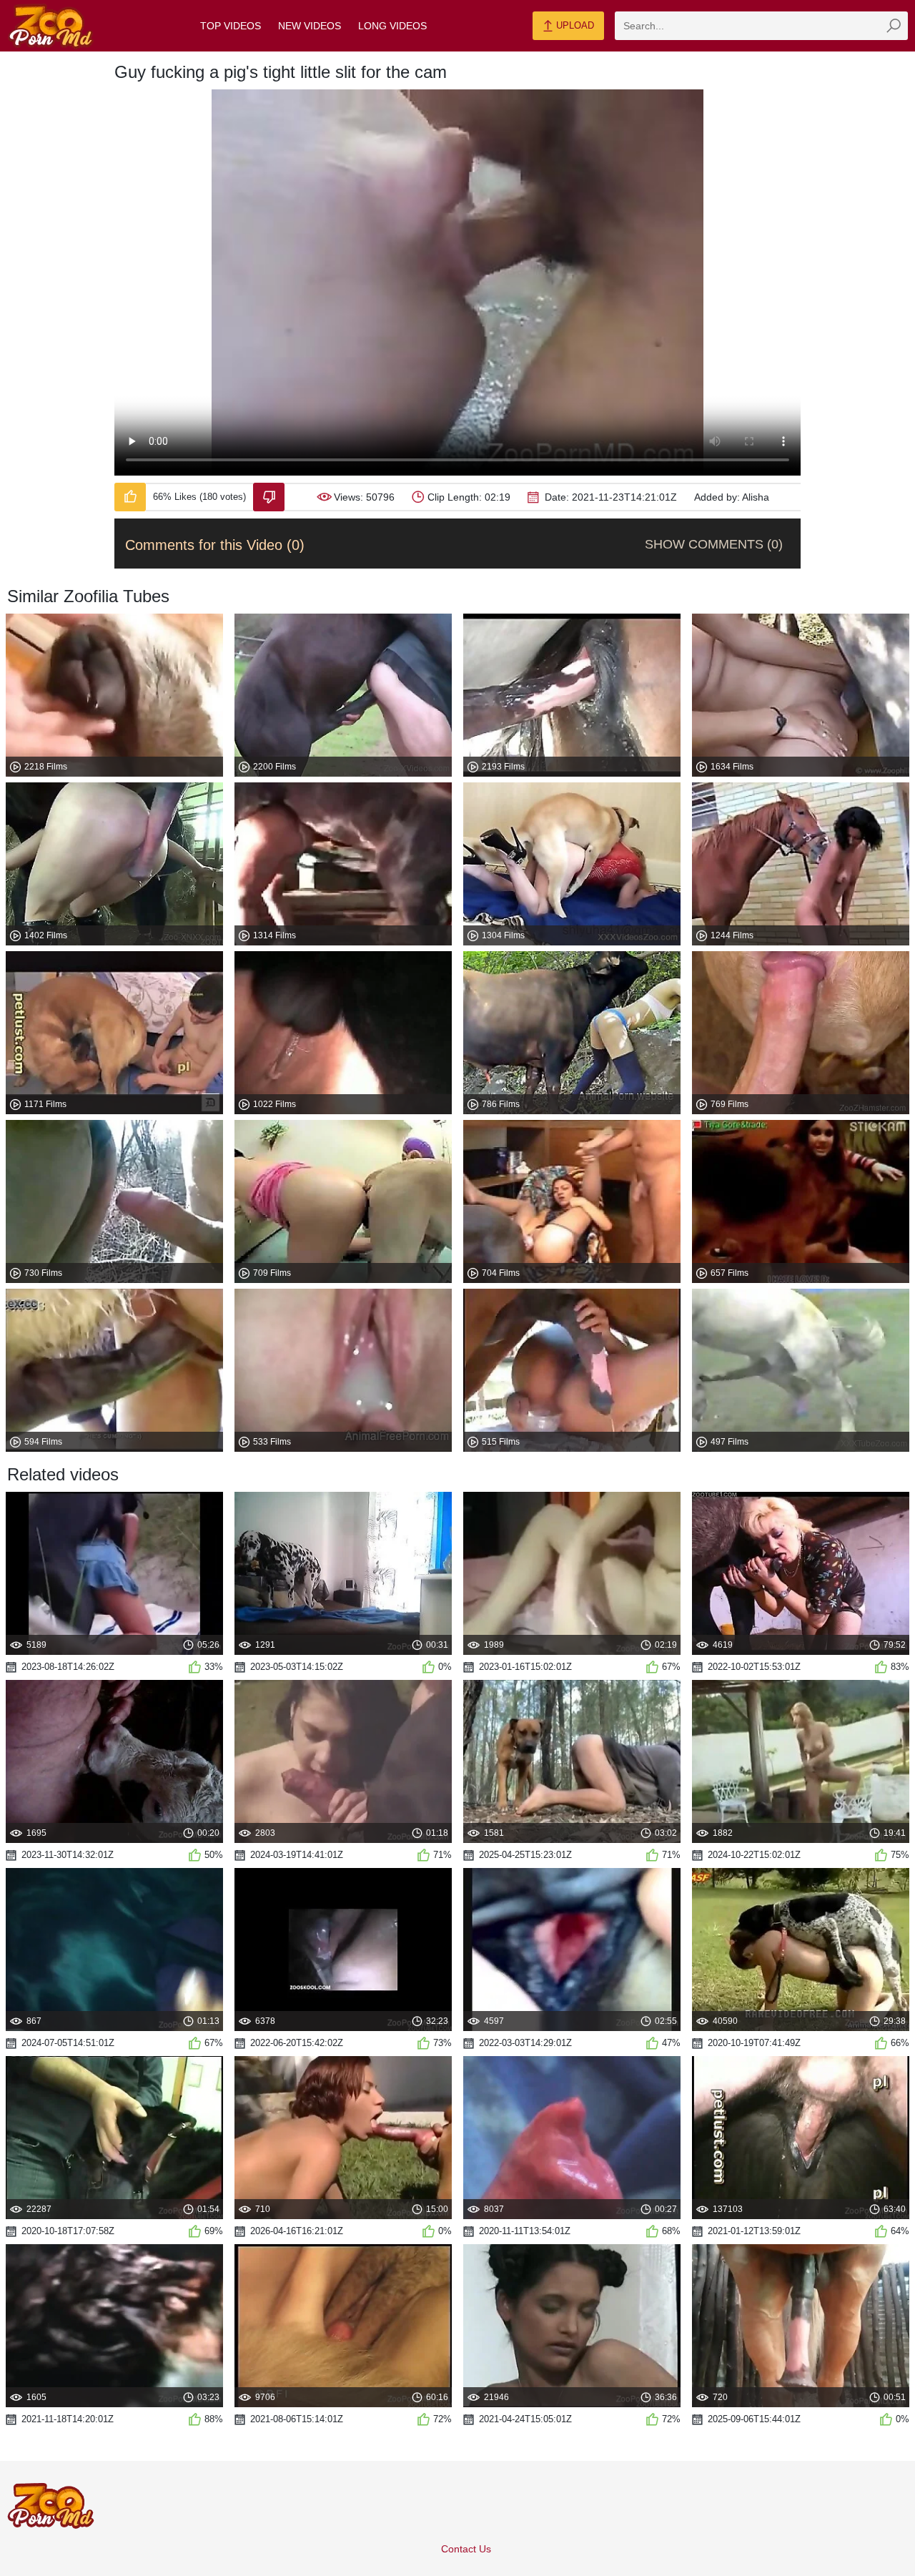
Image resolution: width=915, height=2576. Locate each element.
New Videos (310, 26)
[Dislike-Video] (269, 497)
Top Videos (231, 26)
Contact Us (466, 2549)
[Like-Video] (130, 497)
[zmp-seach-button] (894, 26)
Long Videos (392, 26)
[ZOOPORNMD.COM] (51, 26)
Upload (574, 25)
